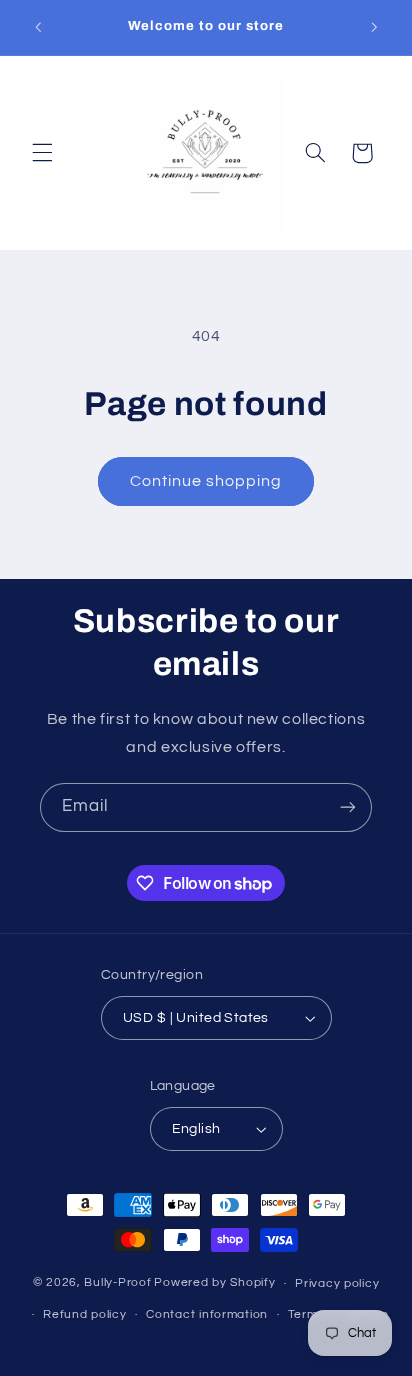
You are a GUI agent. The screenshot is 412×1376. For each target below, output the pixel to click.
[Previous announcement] (38, 27)
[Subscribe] (348, 807)
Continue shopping (206, 481)
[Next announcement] (374, 27)
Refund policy (85, 1314)
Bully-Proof (117, 1283)
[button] (42, 153)
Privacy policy (337, 1283)
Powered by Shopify (214, 1283)
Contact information (207, 1314)
